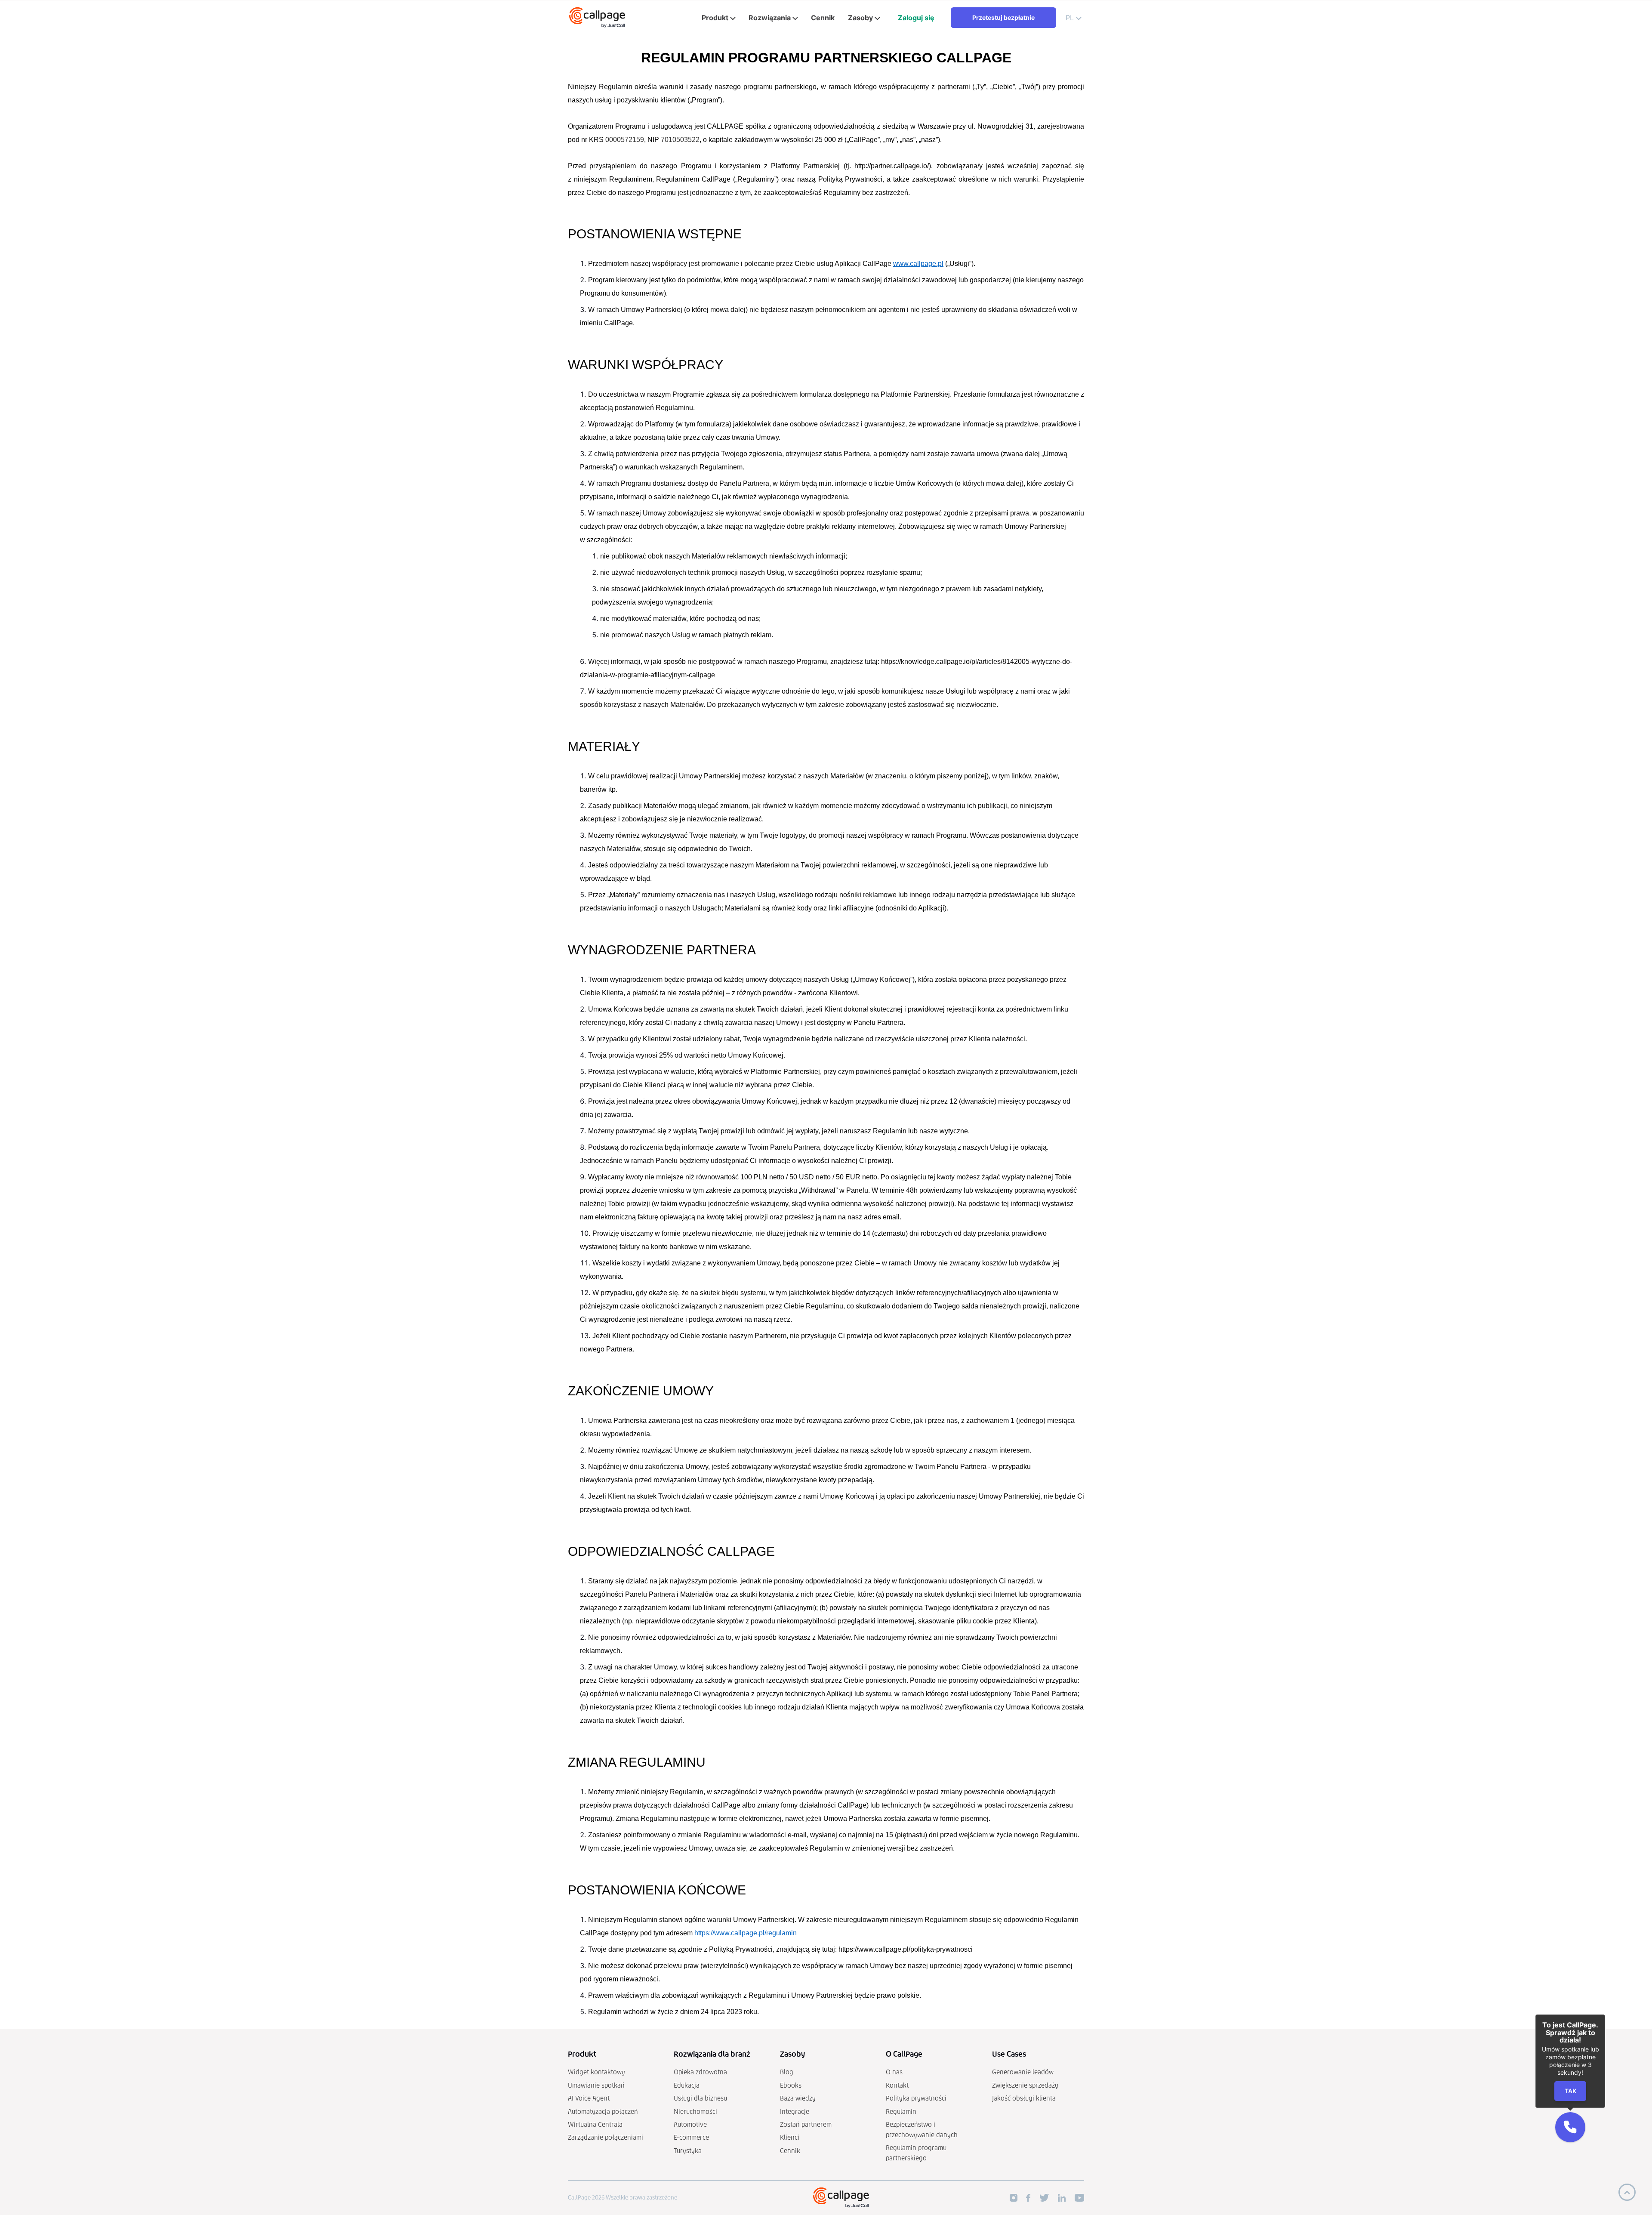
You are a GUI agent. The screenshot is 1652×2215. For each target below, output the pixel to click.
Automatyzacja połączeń (603, 2112)
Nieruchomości (695, 2112)
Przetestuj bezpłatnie (1003, 17)
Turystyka (688, 2151)
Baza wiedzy (798, 2098)
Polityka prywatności (916, 2098)
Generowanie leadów (1023, 2072)
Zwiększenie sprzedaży (1025, 2085)
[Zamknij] (1605, 2014)
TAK (1570, 2091)
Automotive (690, 2124)
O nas (894, 2072)
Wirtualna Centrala (595, 2124)
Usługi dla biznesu (700, 2098)
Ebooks (791, 2085)
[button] (1570, 2127)
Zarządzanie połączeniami (606, 2137)
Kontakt (897, 2085)
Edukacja (687, 2085)
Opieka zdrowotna (700, 2072)
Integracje (795, 2112)
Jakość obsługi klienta (1024, 2098)
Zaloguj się (916, 18)
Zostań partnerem (806, 2124)
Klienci (790, 2137)
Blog (787, 2072)
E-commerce (691, 2137)
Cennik (790, 2151)
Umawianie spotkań (596, 2085)
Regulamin (901, 2112)
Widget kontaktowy (596, 2072)
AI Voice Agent (589, 2098)
